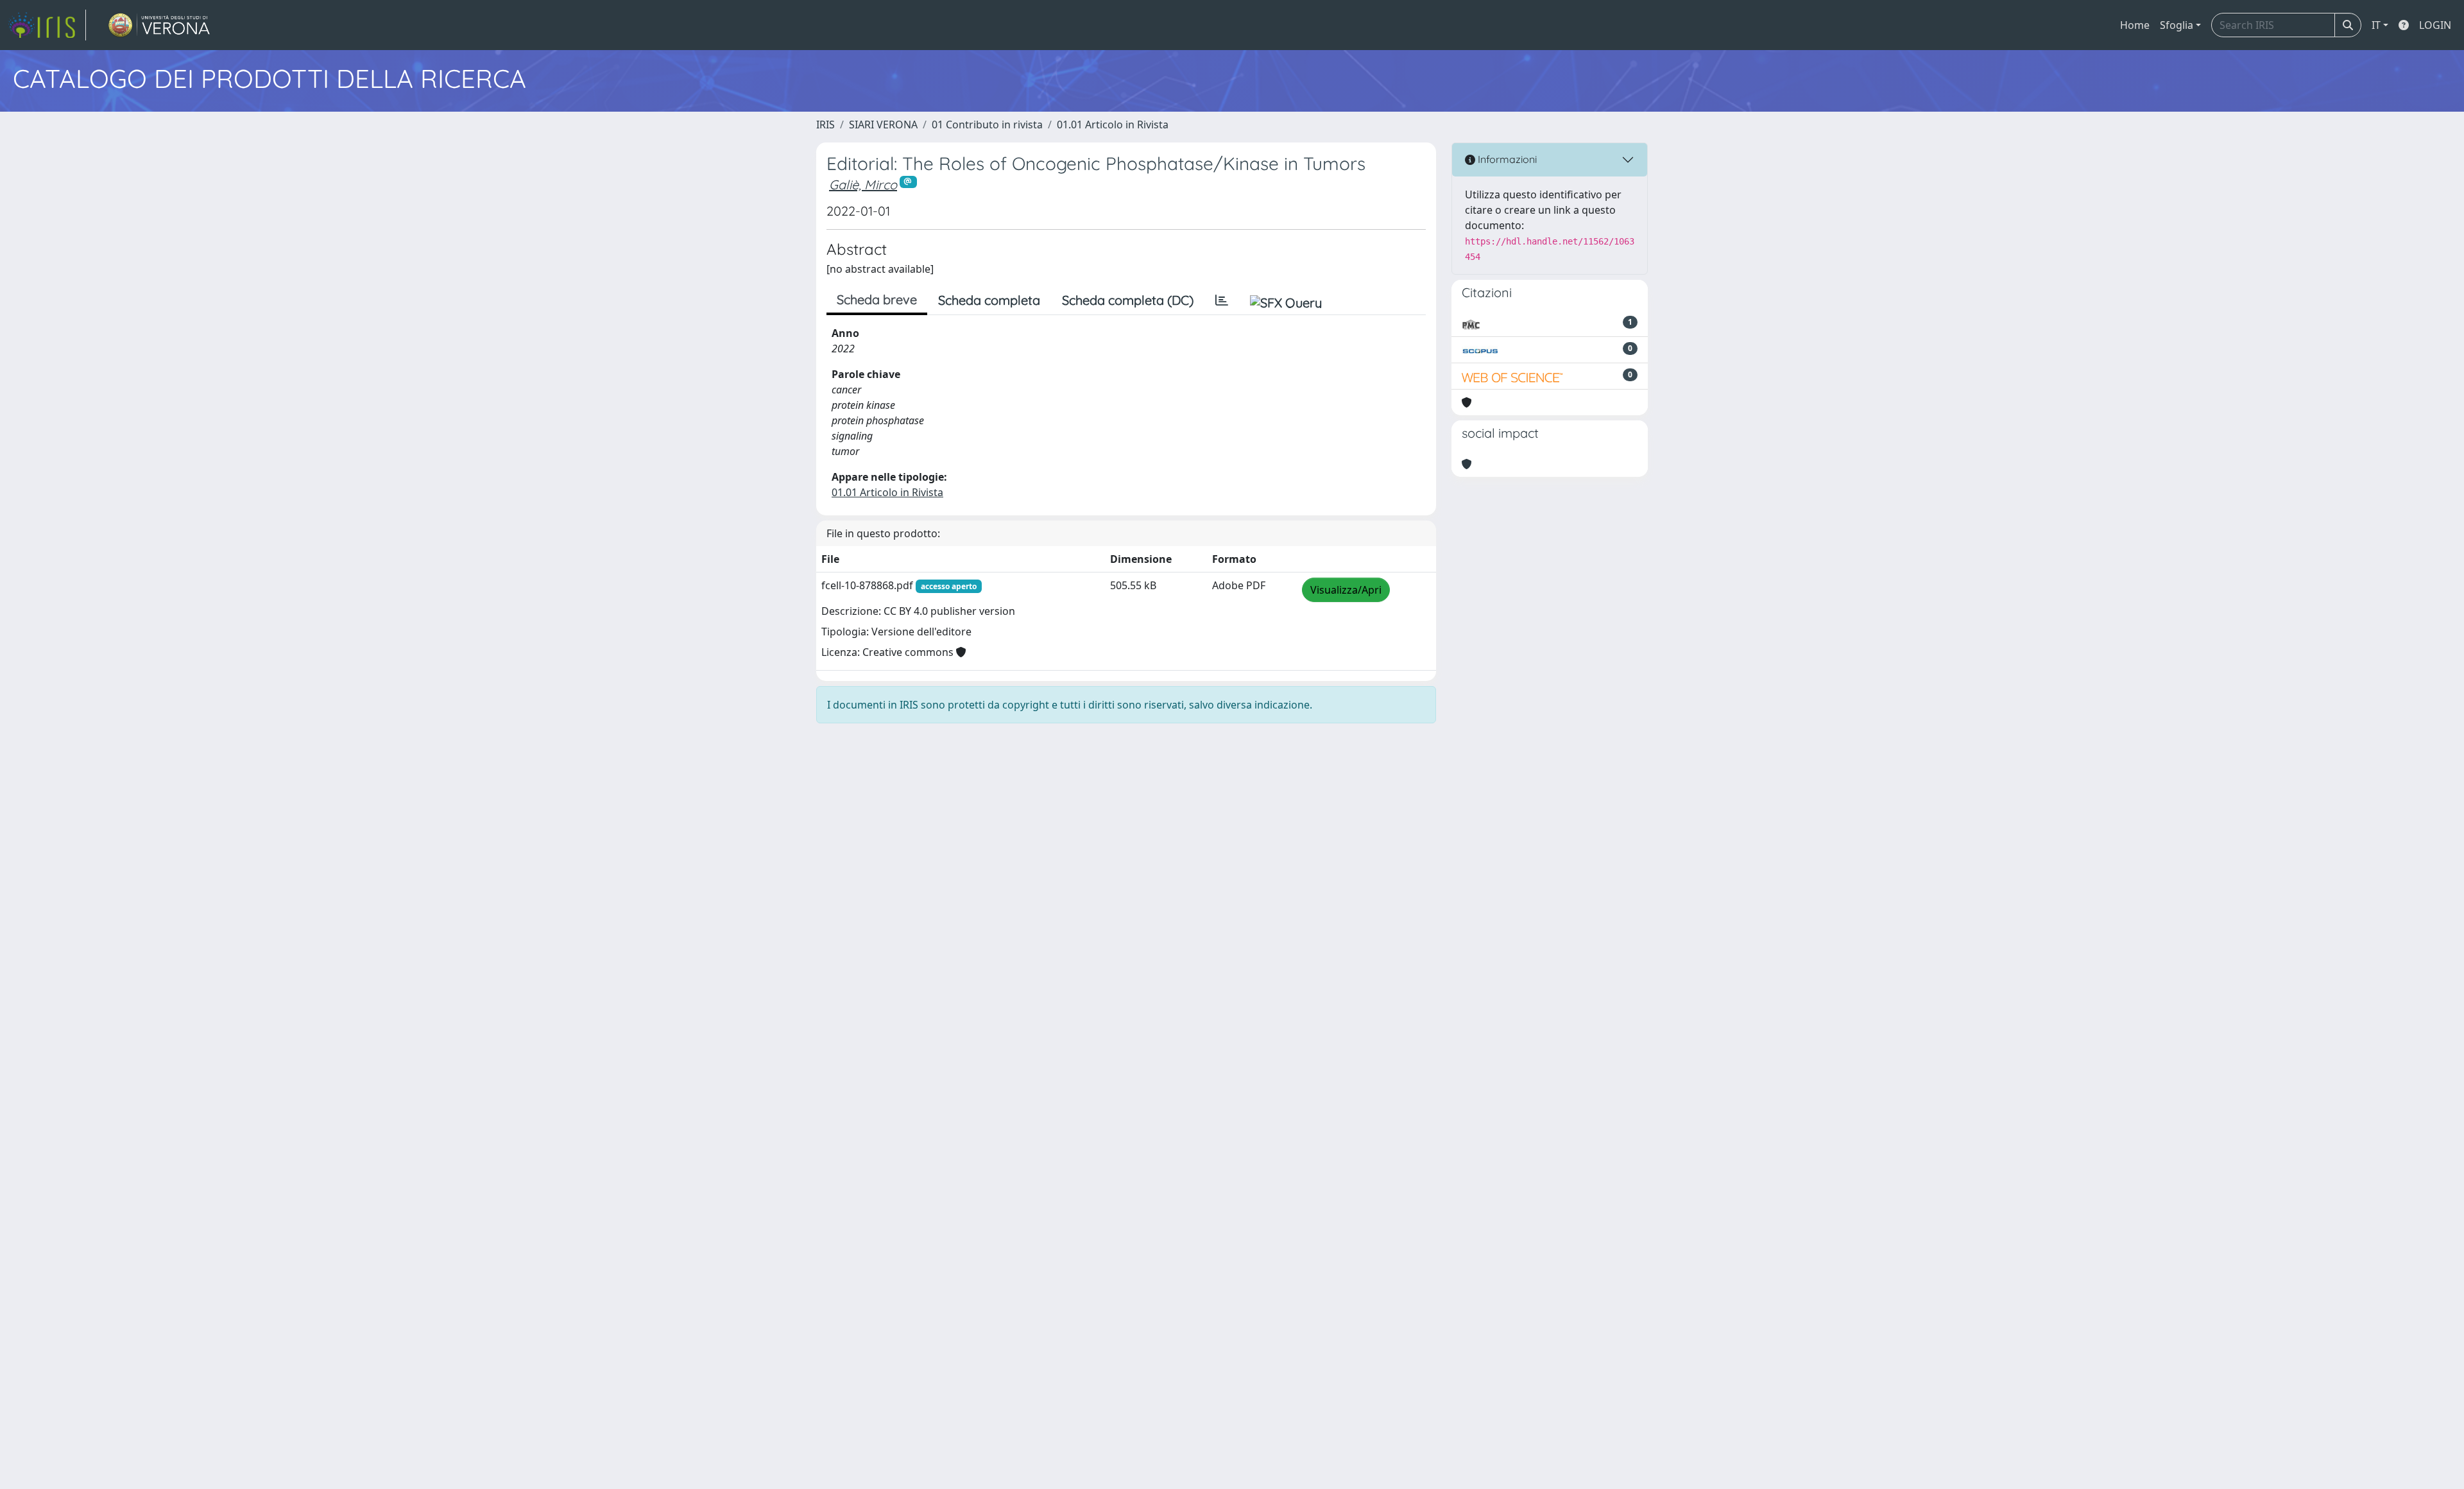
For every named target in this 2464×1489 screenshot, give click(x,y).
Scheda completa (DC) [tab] (1128, 300)
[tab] (1222, 300)
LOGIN (2435, 25)
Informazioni (1506, 159)
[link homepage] (47, 25)
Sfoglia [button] (2177, 25)
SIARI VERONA (883, 125)
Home (2135, 25)
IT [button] (2376, 25)
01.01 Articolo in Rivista (1113, 125)
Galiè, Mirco (863, 185)
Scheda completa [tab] (989, 300)
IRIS (826, 125)
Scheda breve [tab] (877, 299)
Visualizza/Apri (1346, 590)
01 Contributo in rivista (987, 125)
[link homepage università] (159, 25)
